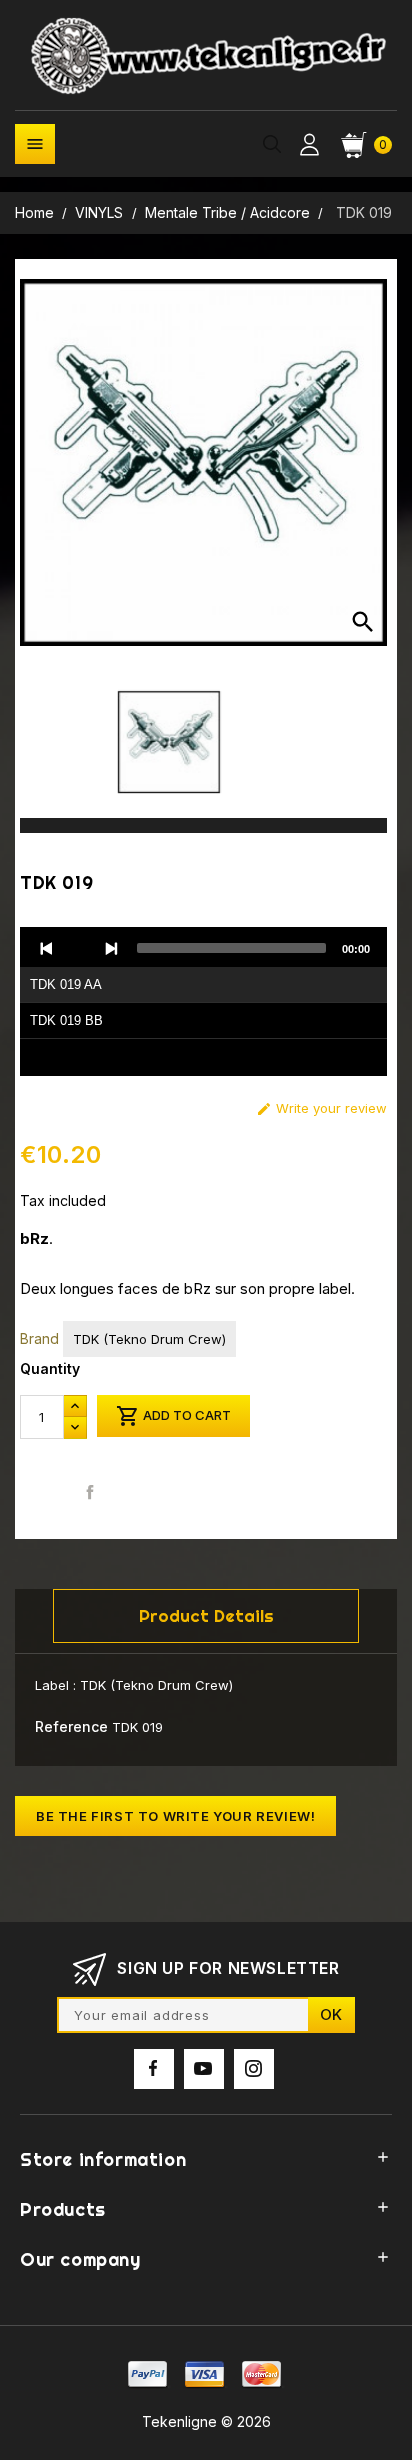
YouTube (204, 2069)
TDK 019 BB (66, 1020)
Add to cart (173, 1416)
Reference (71, 1726)
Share (90, 1491)
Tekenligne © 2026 (206, 2421)
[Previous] (47, 948)
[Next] (111, 948)
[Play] (79, 948)
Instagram (254, 2069)
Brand (39, 1338)
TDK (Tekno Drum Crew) (149, 1339)
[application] (203, 1002)
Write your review (321, 1108)
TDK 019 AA (66, 984)
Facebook (154, 2069)
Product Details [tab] (206, 1615)
